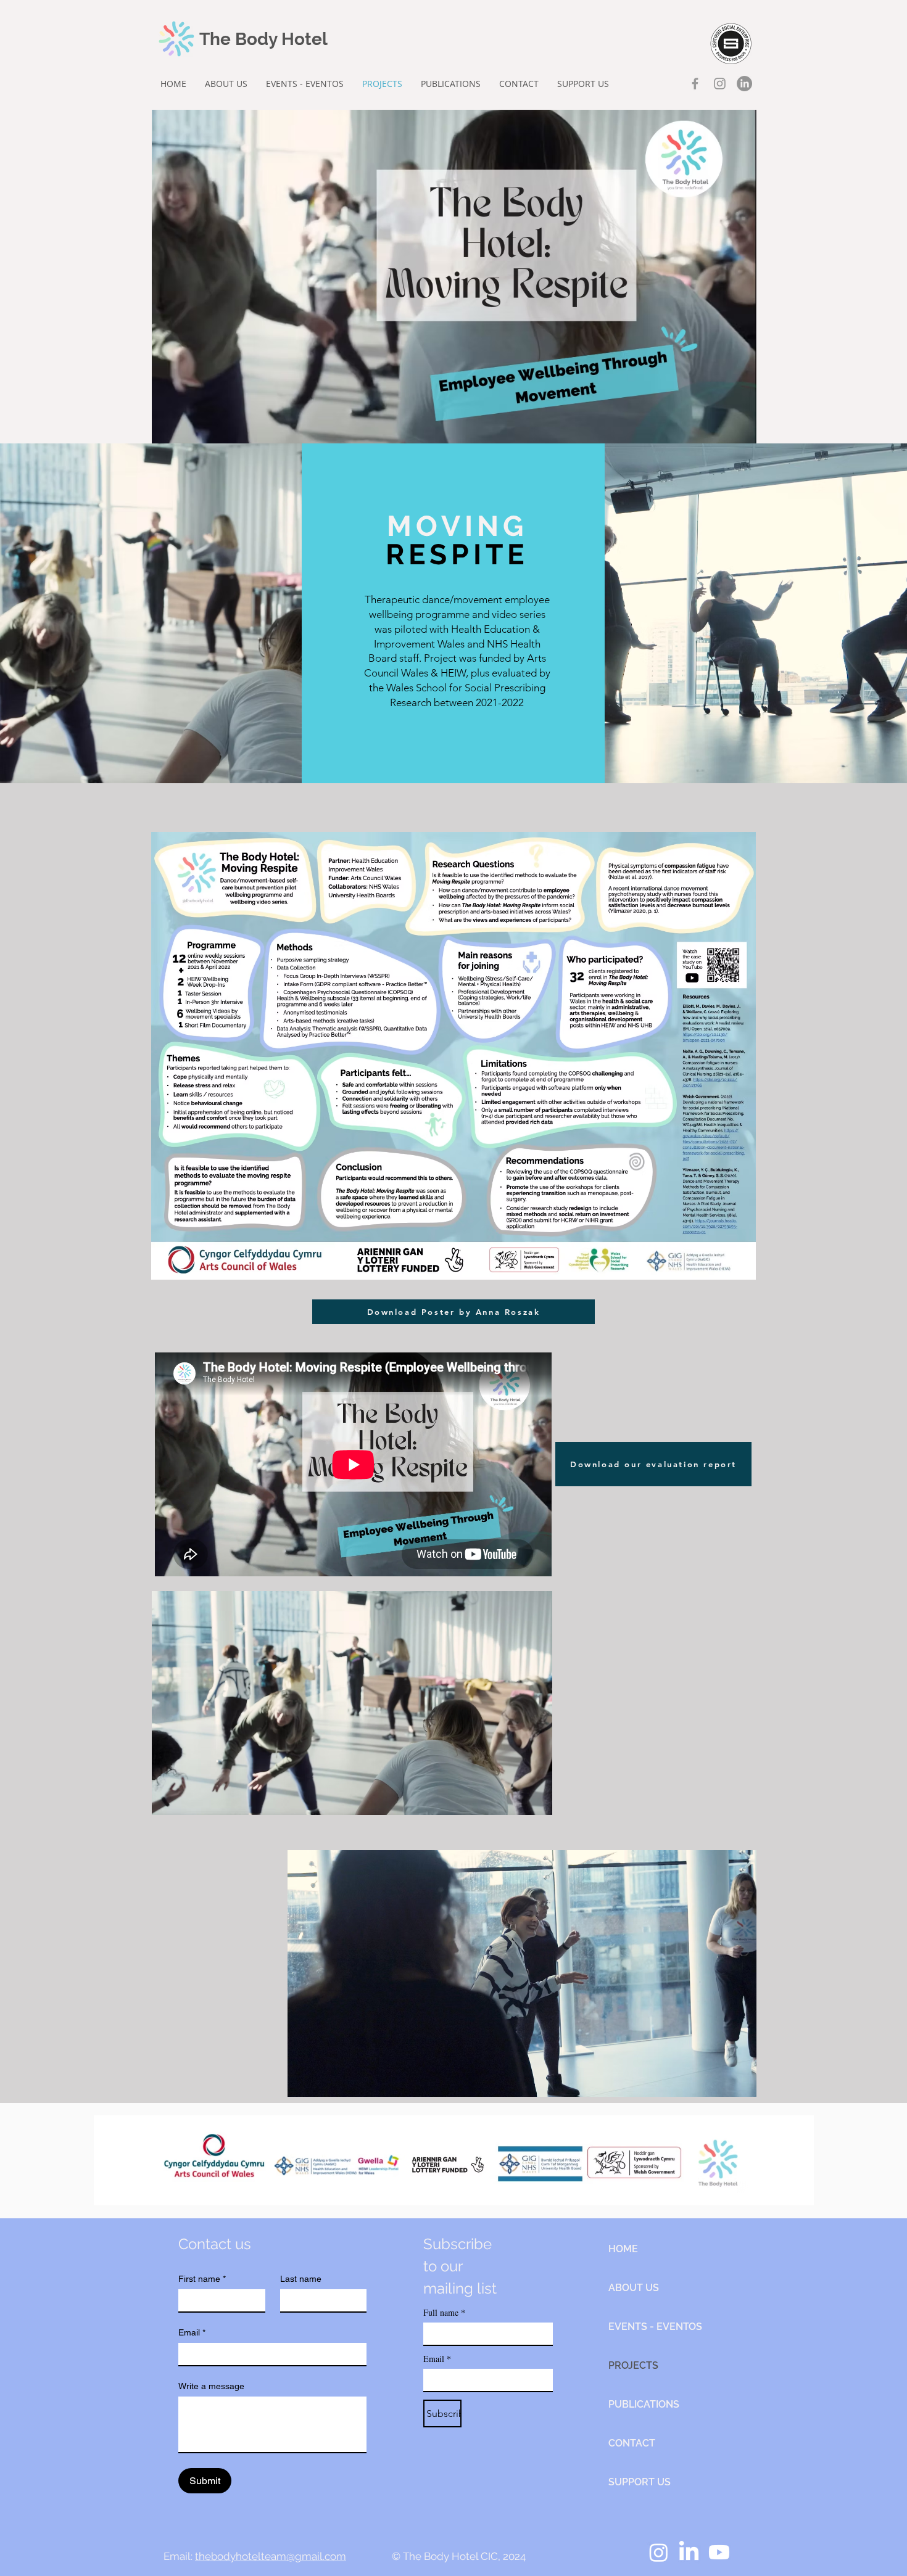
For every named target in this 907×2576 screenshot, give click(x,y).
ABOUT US (634, 2288)
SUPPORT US (640, 2482)
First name (202, 2279)
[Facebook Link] (695, 84)
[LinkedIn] (744, 84)
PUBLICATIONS (644, 2404)
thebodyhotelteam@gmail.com (271, 2556)
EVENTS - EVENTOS (652, 2327)
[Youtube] (719, 2552)
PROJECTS (633, 2365)
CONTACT (632, 2443)
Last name (301, 2279)
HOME (623, 2249)
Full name (444, 2312)
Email (192, 2332)
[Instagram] (659, 2552)
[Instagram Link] (720, 84)
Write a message (211, 2386)
